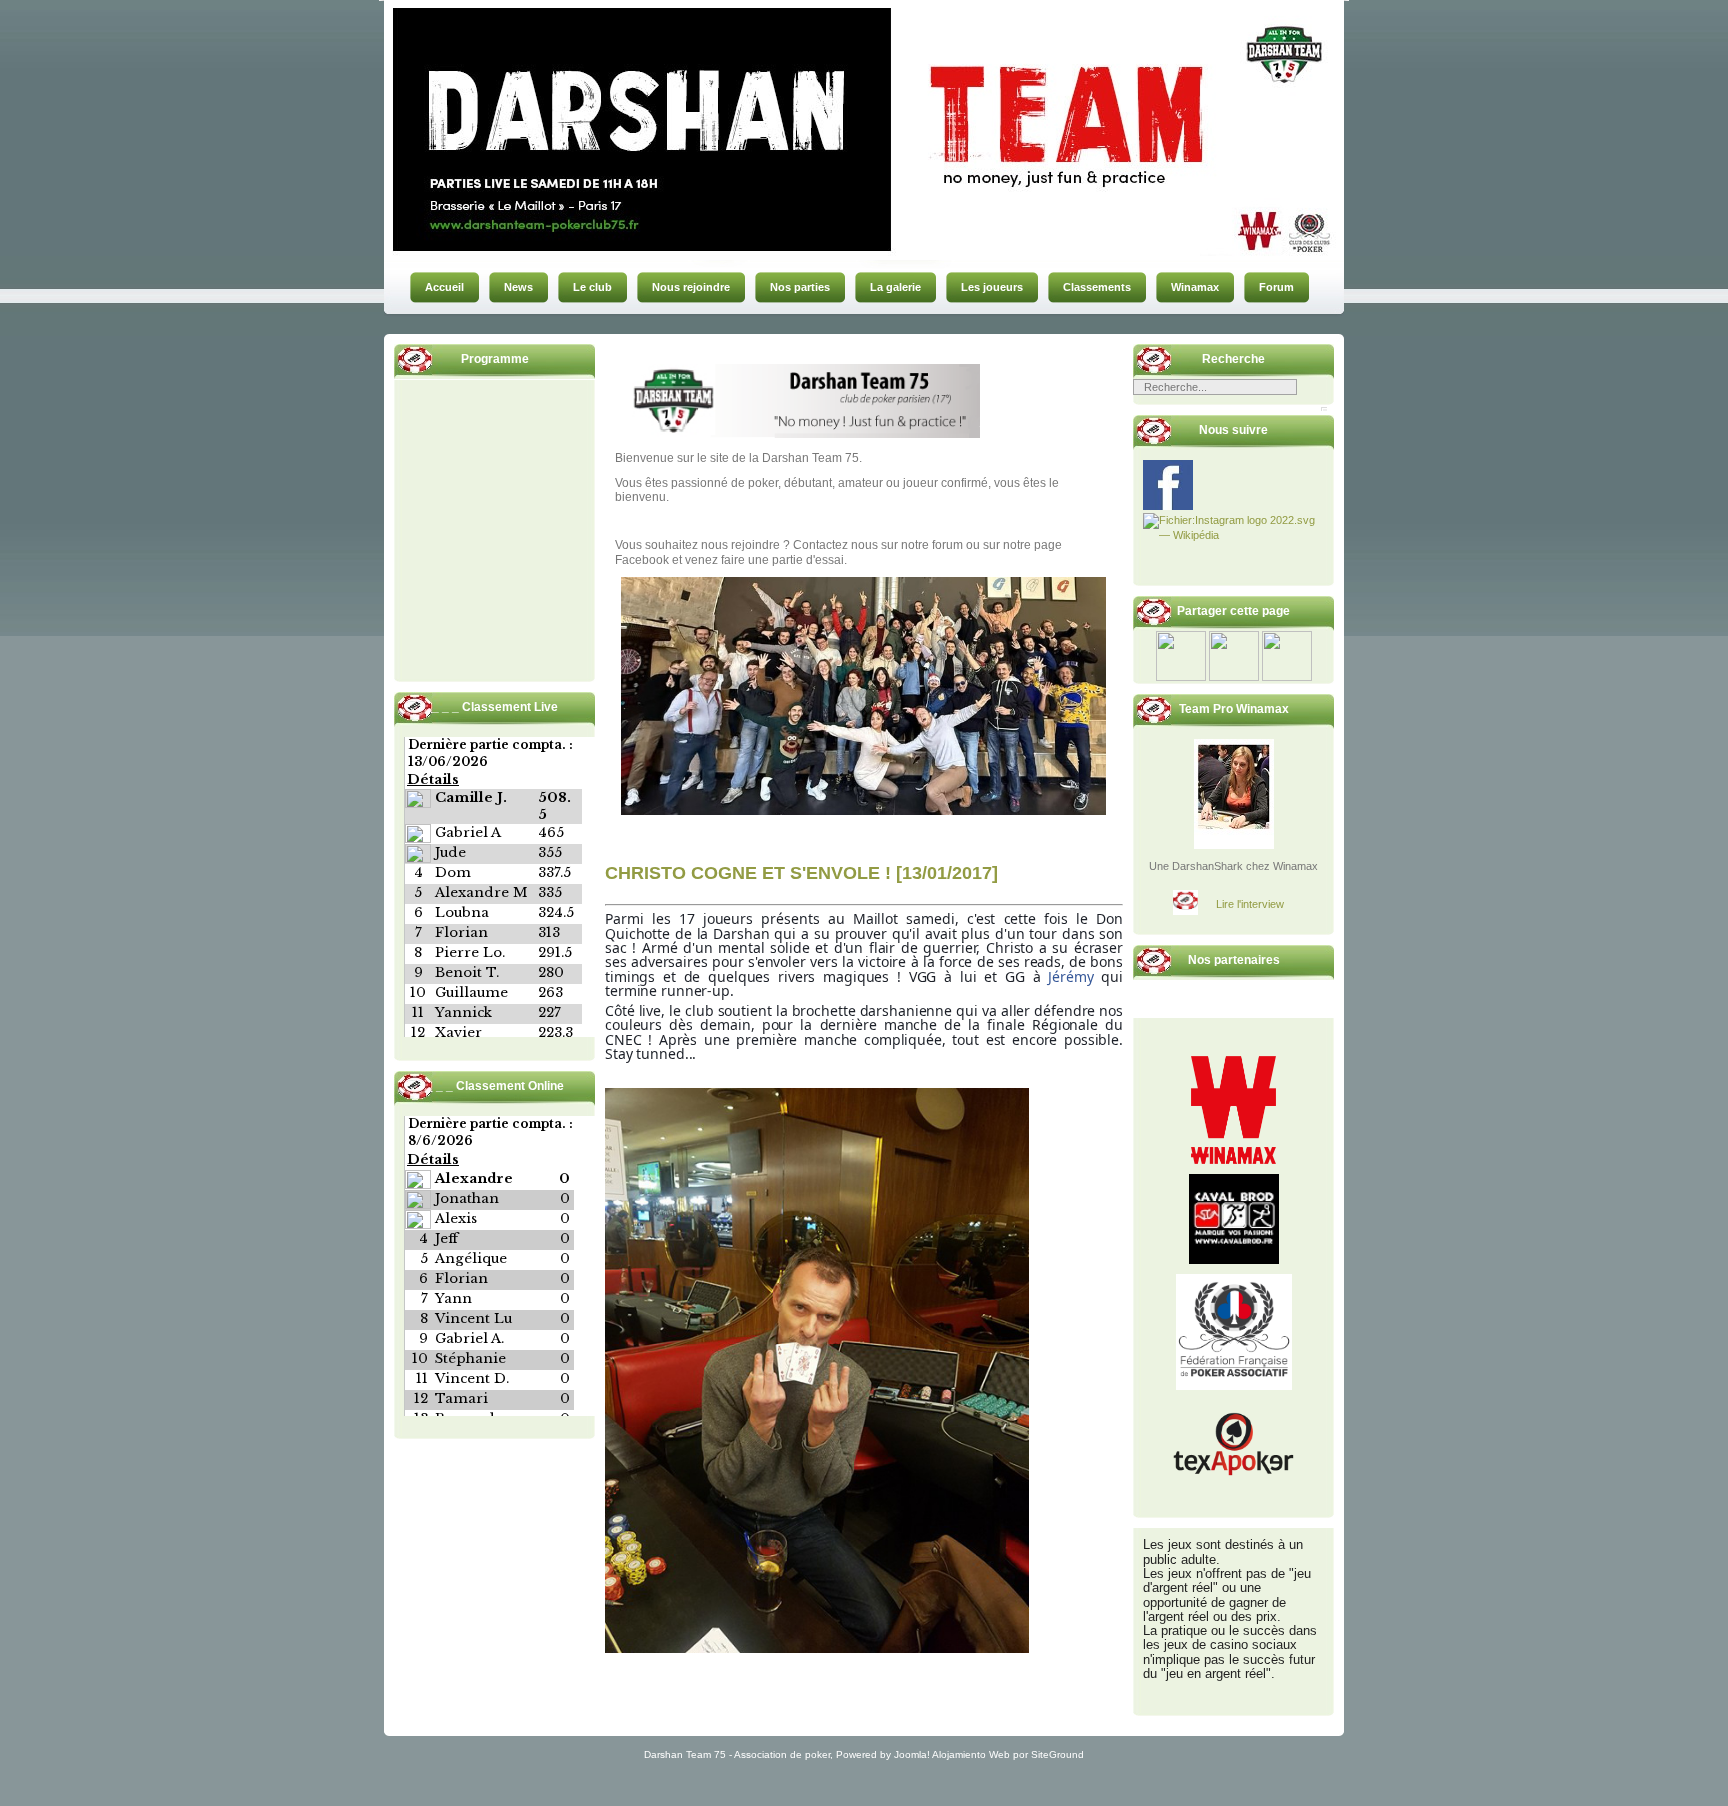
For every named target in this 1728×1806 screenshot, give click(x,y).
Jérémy (1070, 976)
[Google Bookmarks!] (1287, 677)
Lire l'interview (1250, 904)
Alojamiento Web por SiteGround (1008, 1754)
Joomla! (912, 1754)
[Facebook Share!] (1181, 677)
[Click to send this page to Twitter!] (1234, 677)
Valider (1324, 409)
